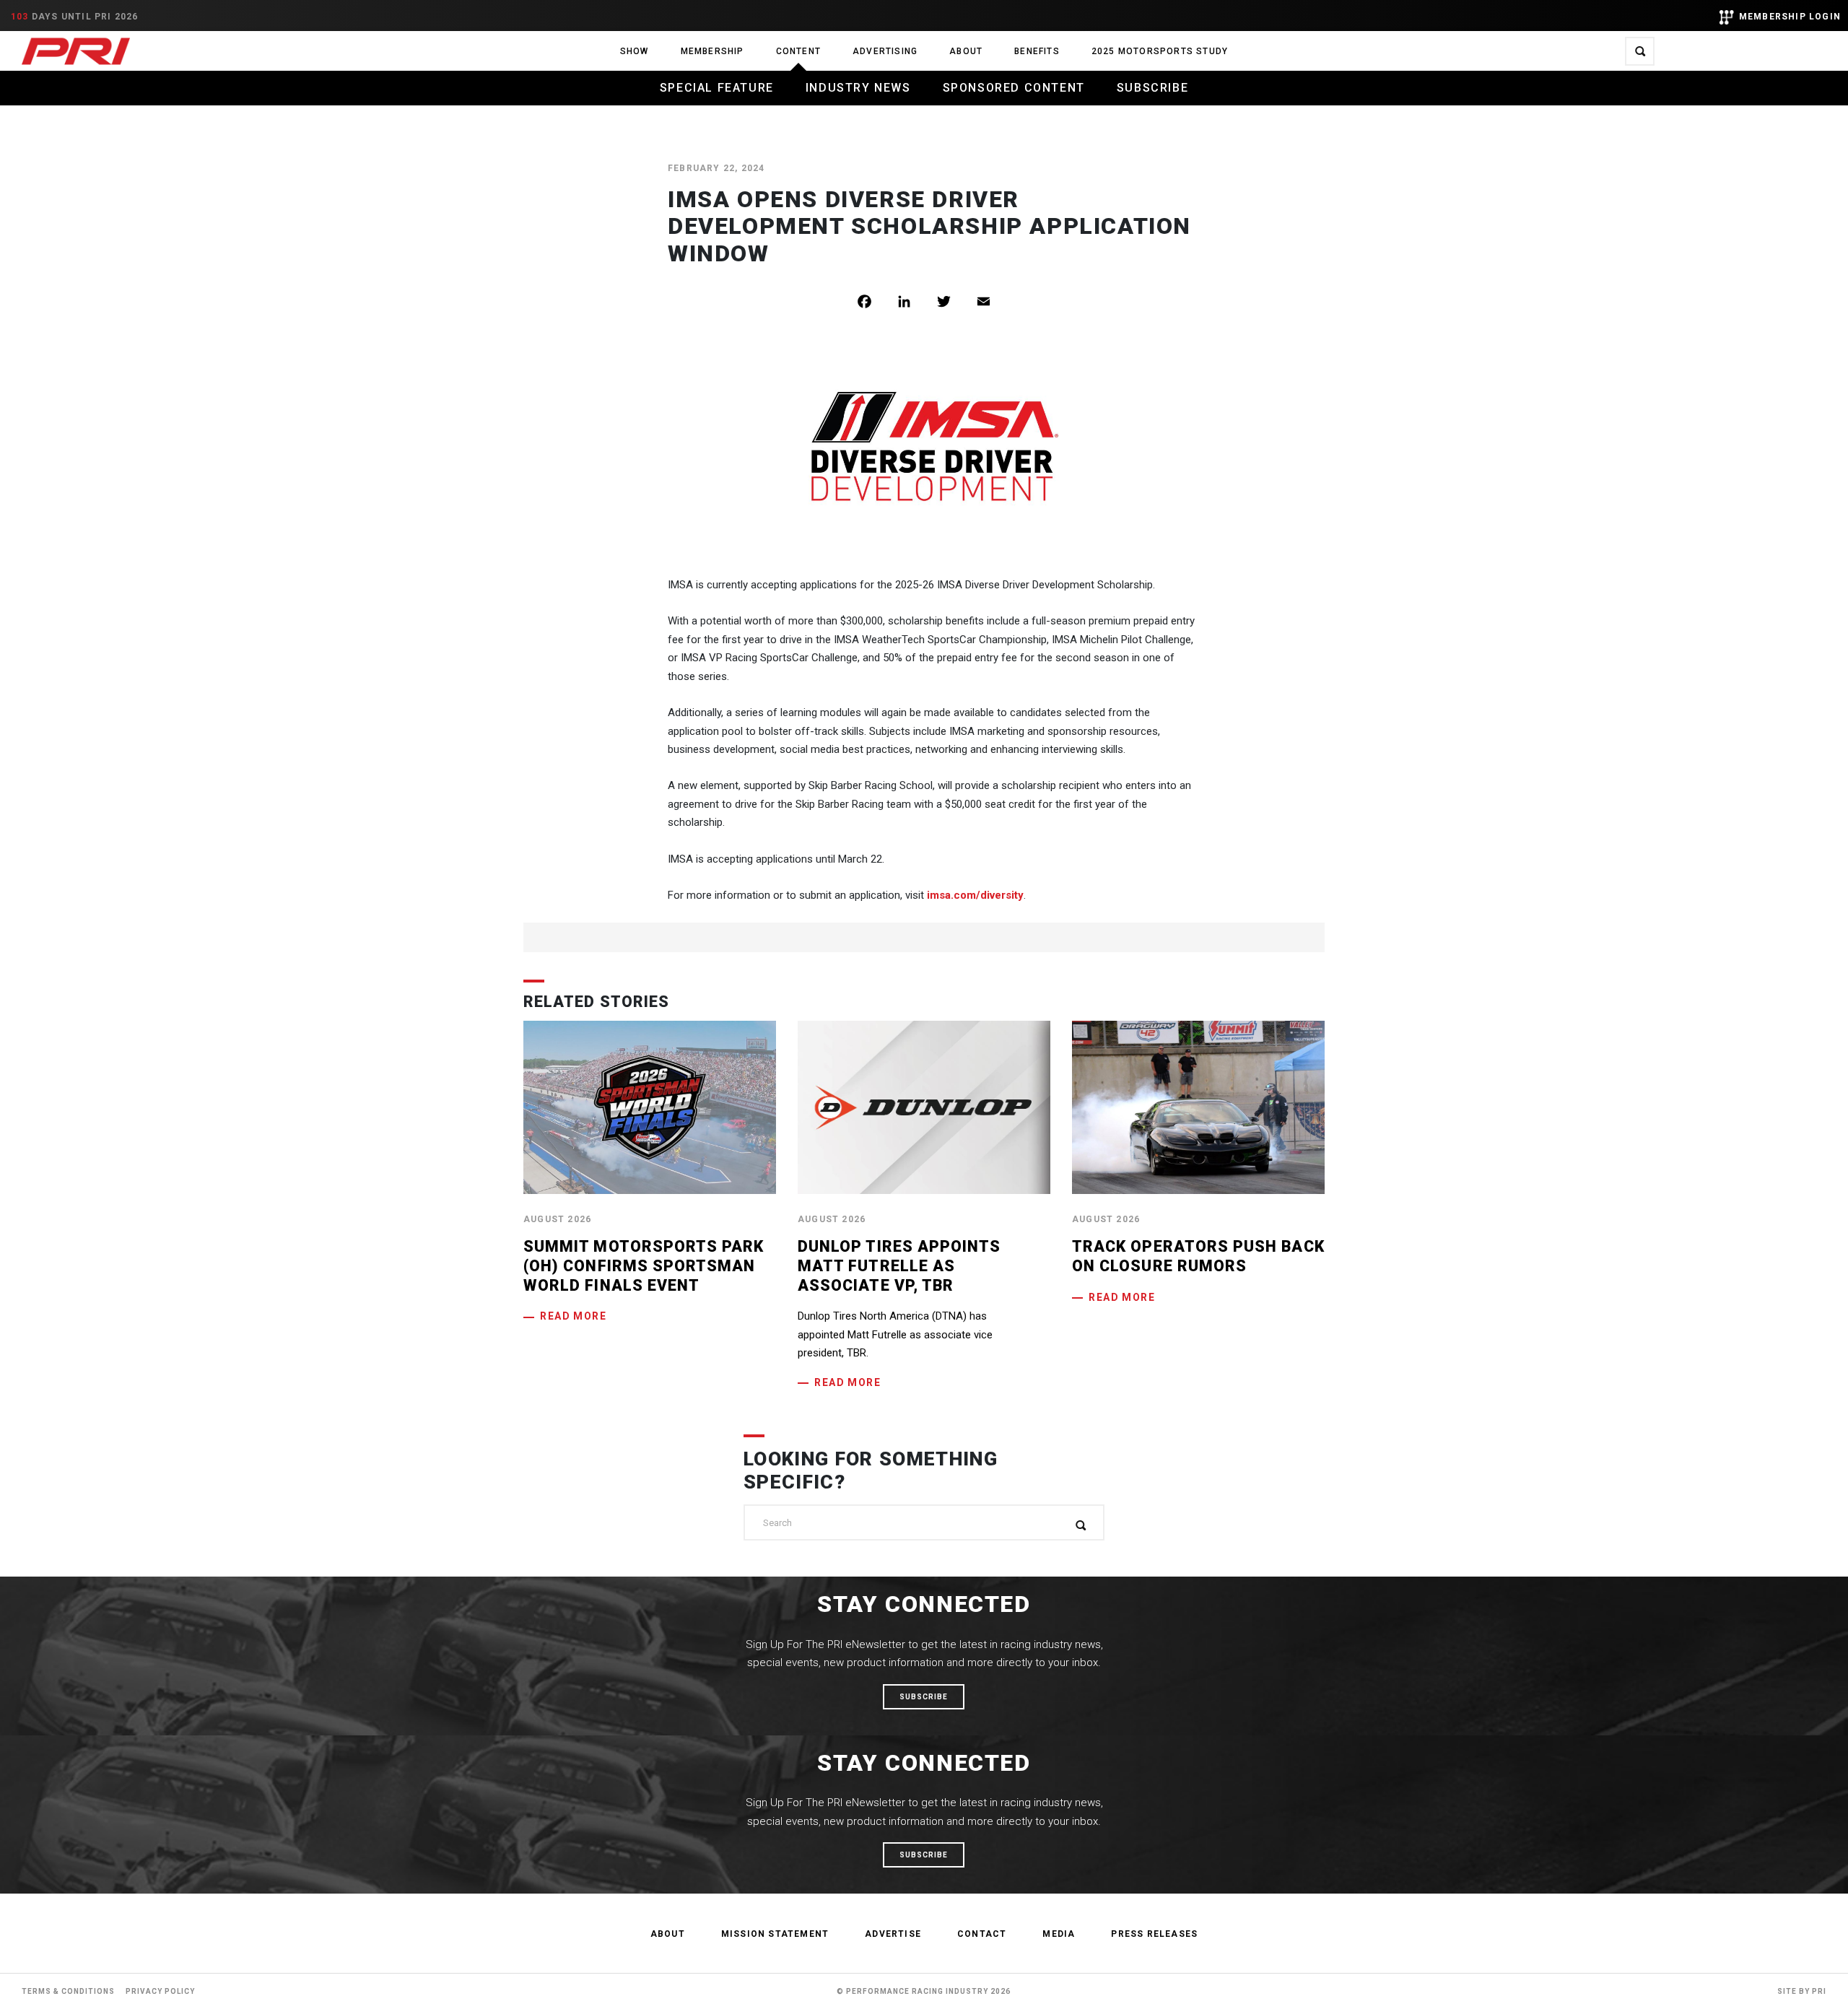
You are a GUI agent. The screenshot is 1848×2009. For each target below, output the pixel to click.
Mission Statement (775, 1934)
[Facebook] (875, 301)
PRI (1819, 1991)
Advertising (885, 51)
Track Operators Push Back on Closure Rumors (1198, 1256)
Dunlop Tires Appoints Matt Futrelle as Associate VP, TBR (899, 1265)
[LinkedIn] (915, 301)
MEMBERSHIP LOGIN (1790, 17)
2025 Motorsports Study (1160, 51)
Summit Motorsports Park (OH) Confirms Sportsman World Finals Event (644, 1265)
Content (798, 51)
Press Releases (1154, 1934)
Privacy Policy (160, 1991)
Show (635, 51)
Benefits (1037, 51)
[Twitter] (955, 301)
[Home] (76, 51)
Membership (712, 51)
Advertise (893, 1934)
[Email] (994, 301)
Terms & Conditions (68, 1991)
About (966, 51)
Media (1059, 1934)
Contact (982, 1934)
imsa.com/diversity (975, 895)
